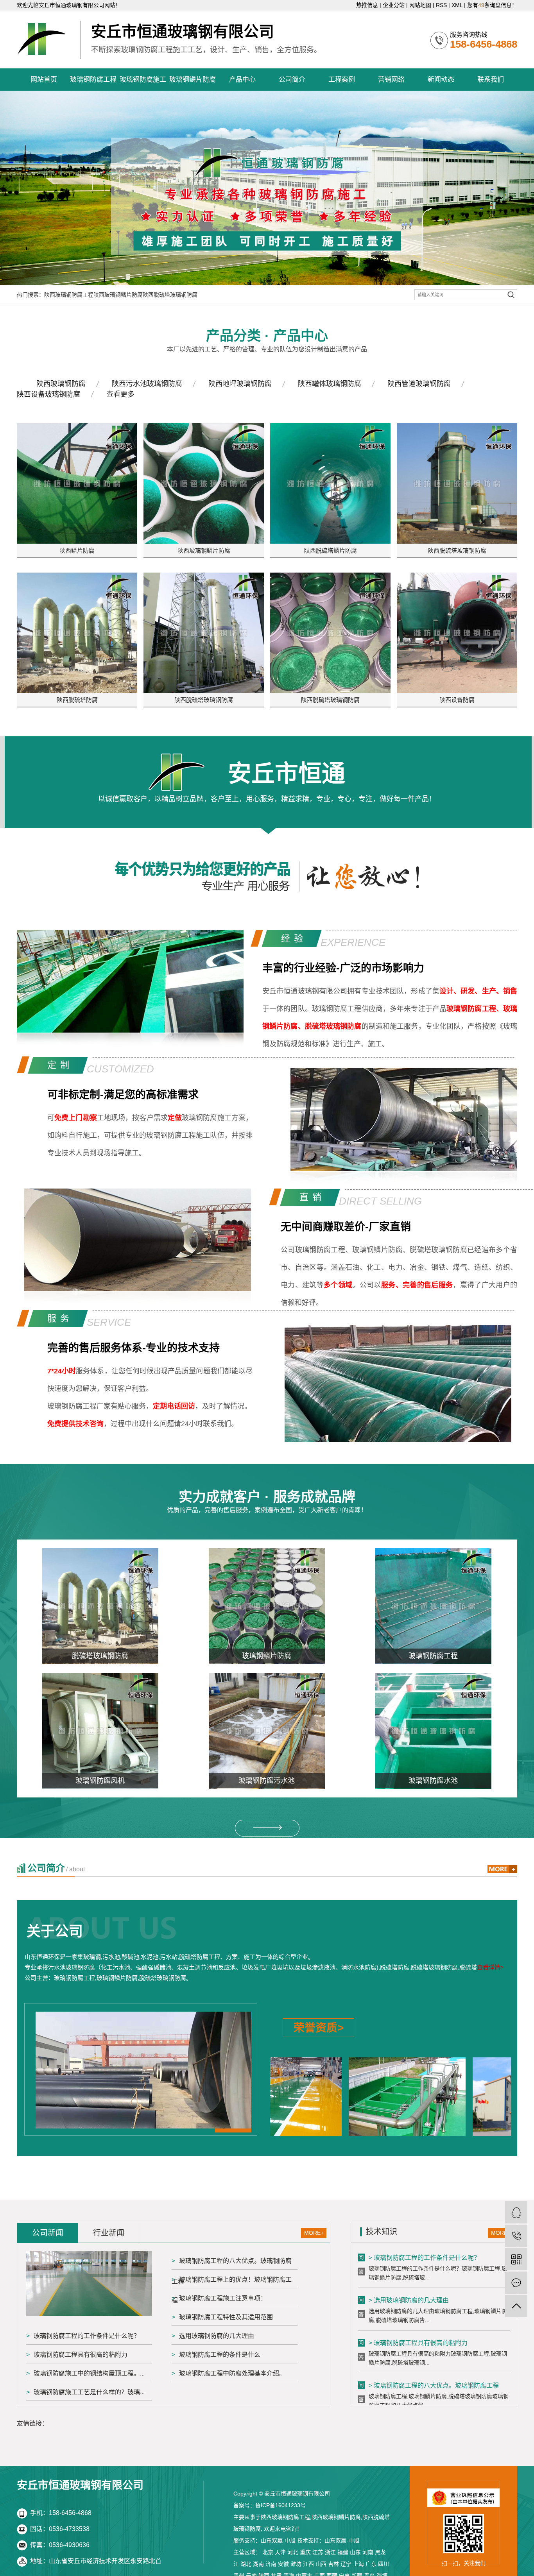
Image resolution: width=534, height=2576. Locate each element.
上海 (358, 2564)
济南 (271, 2564)
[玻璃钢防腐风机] (100, 1731)
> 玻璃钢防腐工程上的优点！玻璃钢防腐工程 (431, 2389)
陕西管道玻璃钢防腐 (419, 384)
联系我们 (491, 80)
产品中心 (242, 80)
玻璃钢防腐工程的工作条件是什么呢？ (87, 2336)
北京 (268, 2552)
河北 (293, 2552)
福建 (343, 2552)
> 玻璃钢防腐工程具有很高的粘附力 (418, 2304)
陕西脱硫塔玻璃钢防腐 (170, 295)
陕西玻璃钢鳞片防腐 (118, 295)
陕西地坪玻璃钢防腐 (240, 384)
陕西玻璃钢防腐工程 (69, 295)
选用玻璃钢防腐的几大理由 (217, 2336)
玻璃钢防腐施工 (143, 80)
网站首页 (44, 80)
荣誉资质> (319, 2028)
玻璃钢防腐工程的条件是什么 (220, 2355)
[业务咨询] (516, 2212)
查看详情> (490, 1967)
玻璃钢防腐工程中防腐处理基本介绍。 (232, 2373)
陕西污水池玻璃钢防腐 (147, 384)
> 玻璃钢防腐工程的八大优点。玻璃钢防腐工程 (434, 2347)
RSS (441, 5)
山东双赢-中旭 (278, 2540)
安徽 (283, 2564)
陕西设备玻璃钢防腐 (48, 394)
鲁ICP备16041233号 (280, 2505)
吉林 (333, 2564)
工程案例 (342, 80)
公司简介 (292, 80)
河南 (368, 2552)
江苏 (318, 2552)
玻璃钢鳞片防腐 (193, 80)
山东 (355, 2552)
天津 (280, 2552)
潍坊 (296, 2564)
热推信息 (367, 5)
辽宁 (346, 2564)
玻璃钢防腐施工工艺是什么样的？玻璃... (89, 2392)
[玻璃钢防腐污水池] (267, 1731)
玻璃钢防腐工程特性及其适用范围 (226, 2317)
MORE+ (314, 2233)
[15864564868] (516, 2236)
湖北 (246, 2564)
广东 (371, 2564)
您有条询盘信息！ (492, 5)
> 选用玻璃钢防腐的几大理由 (409, 2262)
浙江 (330, 2552)
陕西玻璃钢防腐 (61, 384)
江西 (308, 2564)
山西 (321, 2564)
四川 (383, 2564)
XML (457, 5)
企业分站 (394, 5)
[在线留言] (516, 2283)
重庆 (305, 2552)
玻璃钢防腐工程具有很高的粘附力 (81, 2355)
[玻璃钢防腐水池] (433, 1731)
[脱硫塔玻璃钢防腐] (100, 1606)
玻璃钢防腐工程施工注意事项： (223, 2298)
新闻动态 (441, 80)
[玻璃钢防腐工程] (433, 1606)
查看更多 (120, 394)
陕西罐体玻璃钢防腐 (330, 384)
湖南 (258, 2564)
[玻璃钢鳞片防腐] (267, 1606)
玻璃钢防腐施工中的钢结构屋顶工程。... (89, 2373)
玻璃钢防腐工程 (93, 80)
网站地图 (420, 5)
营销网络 (391, 80)
